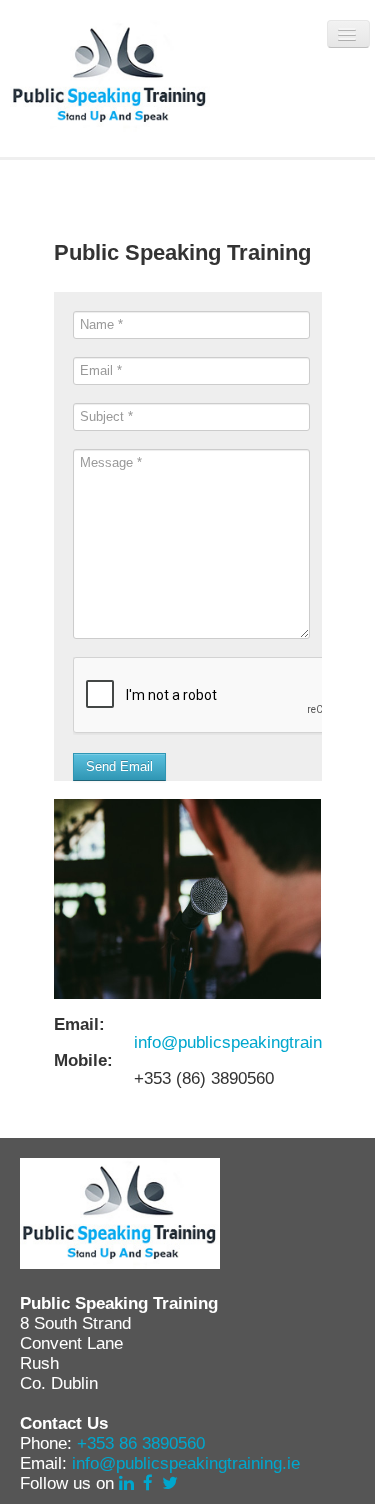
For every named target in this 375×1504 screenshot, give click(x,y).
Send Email (119, 766)
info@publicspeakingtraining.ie (248, 1042)
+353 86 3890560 (141, 1443)
